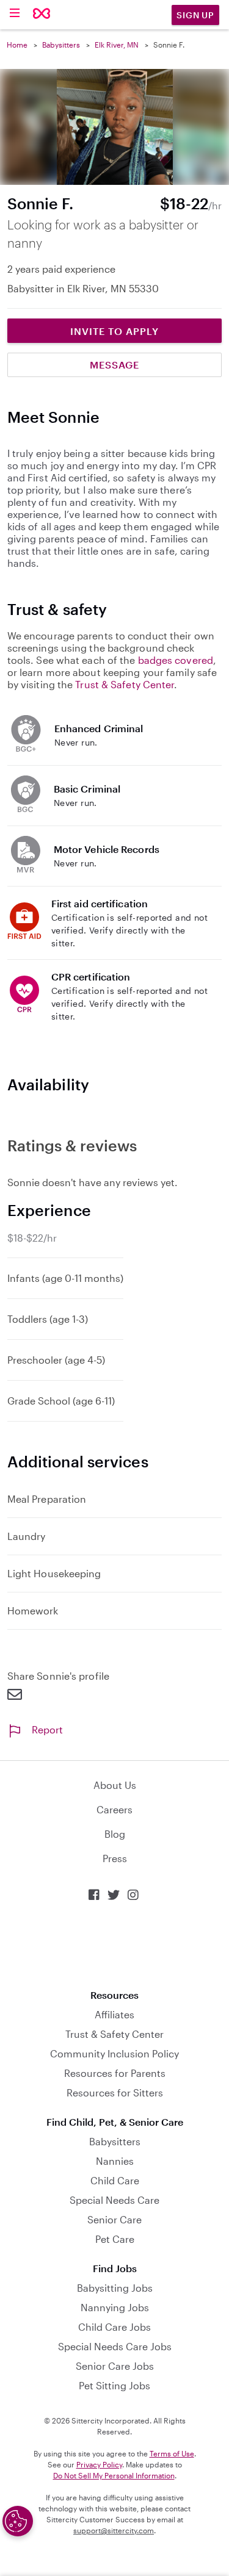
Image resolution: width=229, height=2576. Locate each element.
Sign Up (195, 15)
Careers (114, 1809)
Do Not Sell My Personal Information (114, 2475)
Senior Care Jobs (115, 2366)
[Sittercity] (42, 14)
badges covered (176, 660)
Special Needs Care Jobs (115, 2346)
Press (115, 1858)
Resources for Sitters (115, 2092)
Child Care (115, 2180)
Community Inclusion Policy (114, 2053)
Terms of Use (172, 2453)
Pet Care (115, 2239)
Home (17, 45)
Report (47, 1729)
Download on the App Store (115, 1945)
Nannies (115, 2161)
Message (114, 365)
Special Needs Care (114, 2200)
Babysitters (61, 45)
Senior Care (114, 2219)
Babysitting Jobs (115, 2288)
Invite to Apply (114, 331)
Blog (115, 1834)
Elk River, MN (117, 45)
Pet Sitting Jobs (114, 2385)
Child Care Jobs (114, 2327)
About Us (115, 1785)
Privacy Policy (99, 2464)
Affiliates (114, 2014)
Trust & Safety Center (125, 684)
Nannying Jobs (115, 2307)
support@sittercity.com (114, 2530)
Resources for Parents (115, 2073)
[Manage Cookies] (18, 2521)
